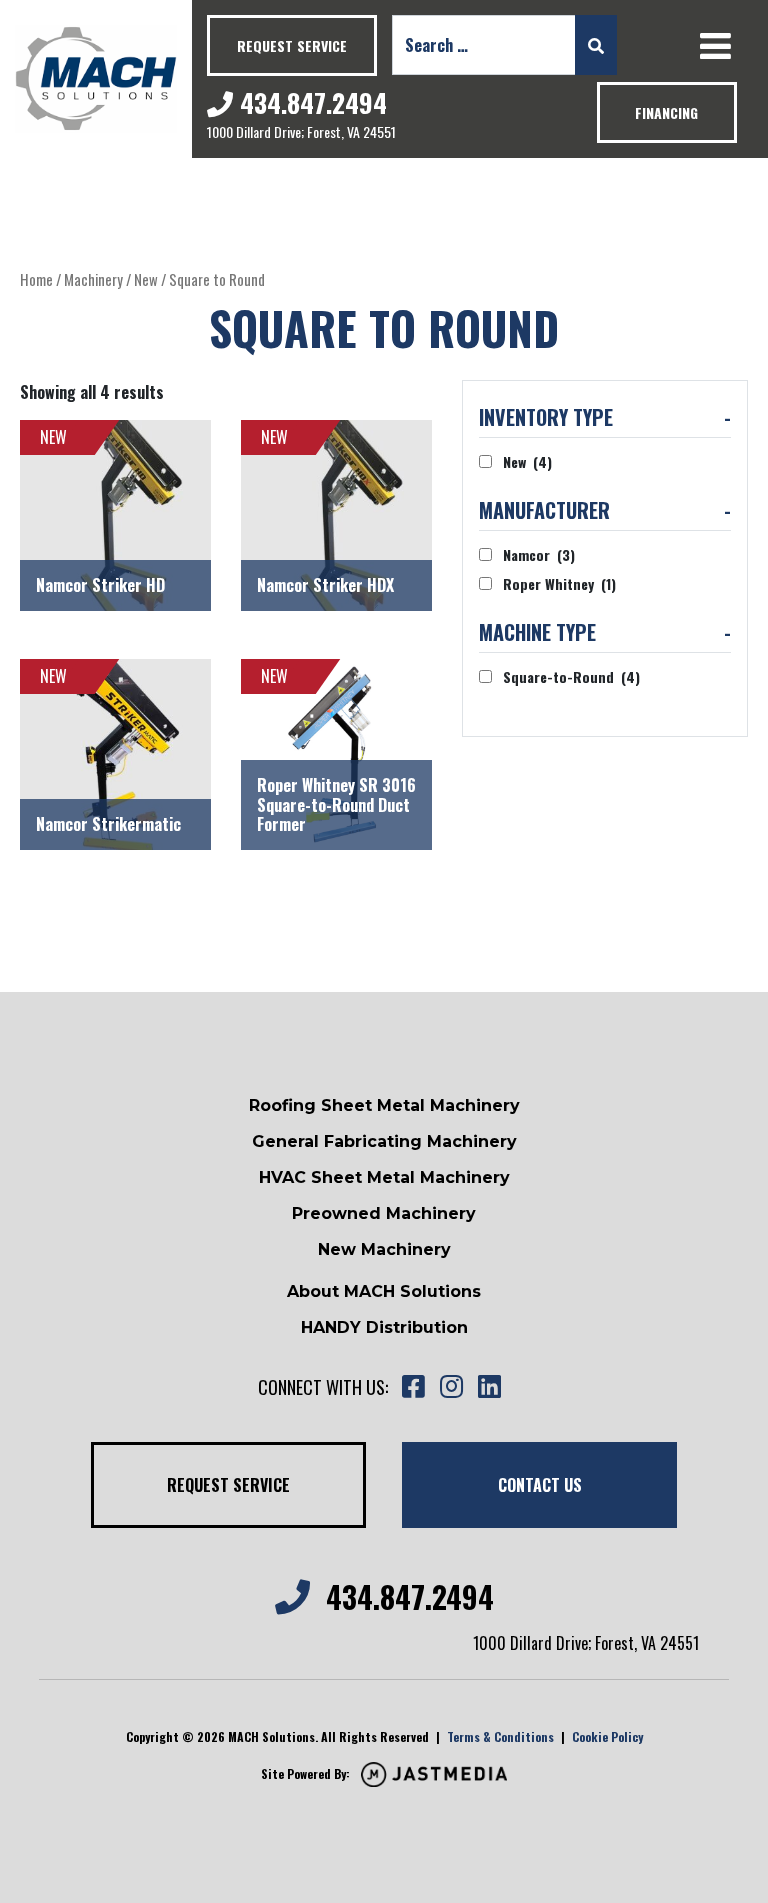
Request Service (292, 45)
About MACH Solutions (384, 1291)
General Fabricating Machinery (384, 1141)
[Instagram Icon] (451, 1387)
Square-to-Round (571, 676)
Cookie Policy (607, 1736)
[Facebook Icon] (413, 1387)
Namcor (539, 554)
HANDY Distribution (384, 1327)
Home (36, 279)
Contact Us (540, 1485)
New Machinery (384, 1249)
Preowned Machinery (384, 1213)
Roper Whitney (559, 583)
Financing (666, 112)
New (146, 279)
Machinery (93, 279)
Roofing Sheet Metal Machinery (384, 1105)
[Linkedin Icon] (489, 1387)
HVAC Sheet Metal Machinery (384, 1177)
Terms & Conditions (500, 1736)
